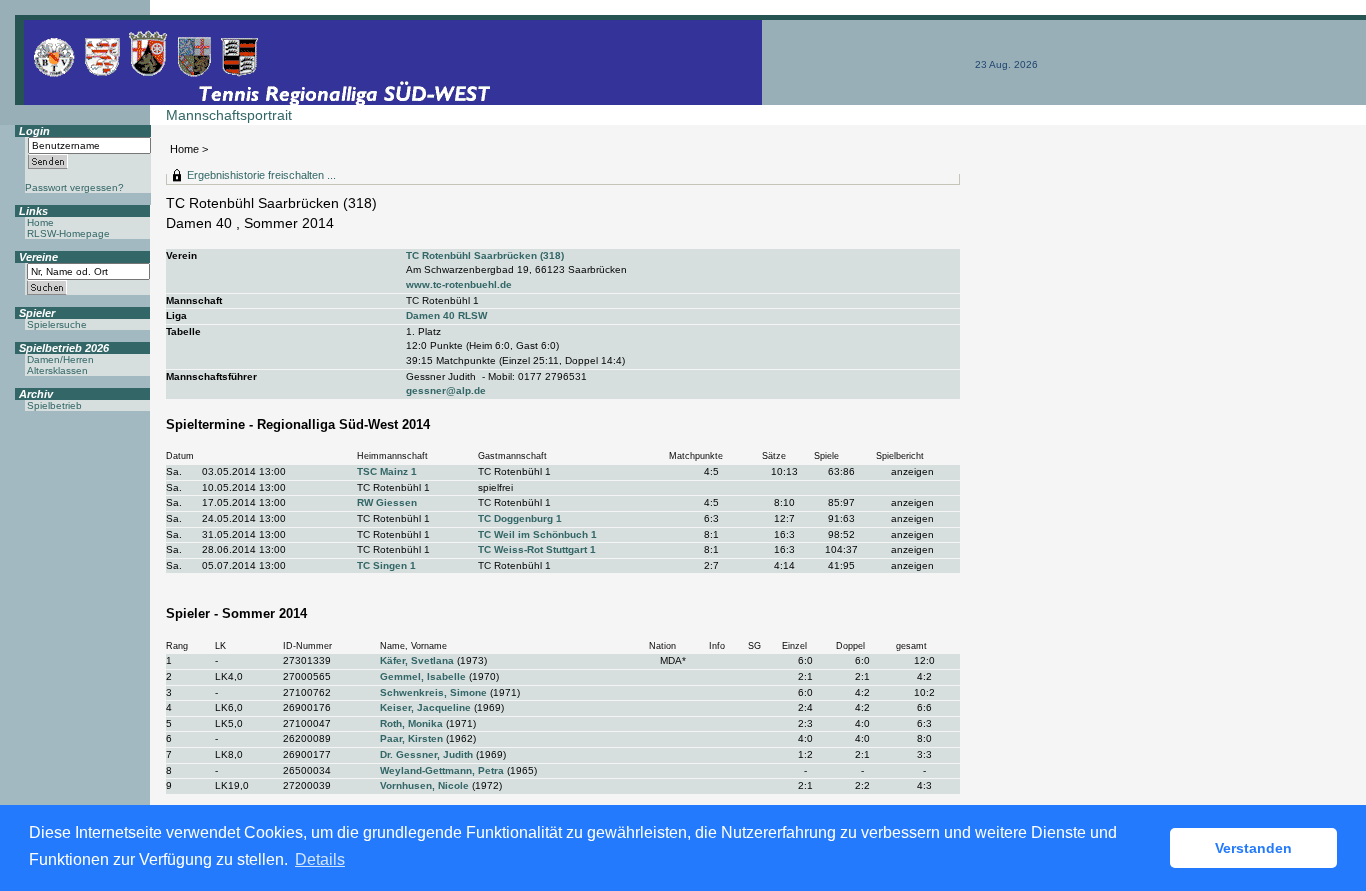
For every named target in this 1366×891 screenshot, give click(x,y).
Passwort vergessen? (74, 187)
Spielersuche (57, 324)
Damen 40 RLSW (446, 315)
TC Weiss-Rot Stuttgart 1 (537, 549)
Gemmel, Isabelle (423, 676)
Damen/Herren (60, 359)
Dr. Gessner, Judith (426, 754)
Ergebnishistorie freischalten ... (261, 175)
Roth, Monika (411, 723)
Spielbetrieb (54, 405)
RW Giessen (387, 502)
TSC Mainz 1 (387, 471)
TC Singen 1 (386, 565)
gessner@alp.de (446, 390)
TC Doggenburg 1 (520, 518)
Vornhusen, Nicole (424, 785)
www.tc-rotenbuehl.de (459, 284)
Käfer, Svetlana (417, 660)
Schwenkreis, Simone (433, 692)
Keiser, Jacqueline (425, 707)
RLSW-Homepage (68, 233)
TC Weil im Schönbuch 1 (537, 534)
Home (184, 149)
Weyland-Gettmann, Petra (442, 770)
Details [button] (320, 859)
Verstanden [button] (1253, 848)
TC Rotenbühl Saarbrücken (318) (485, 255)
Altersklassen (57, 370)
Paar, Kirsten (411, 738)
